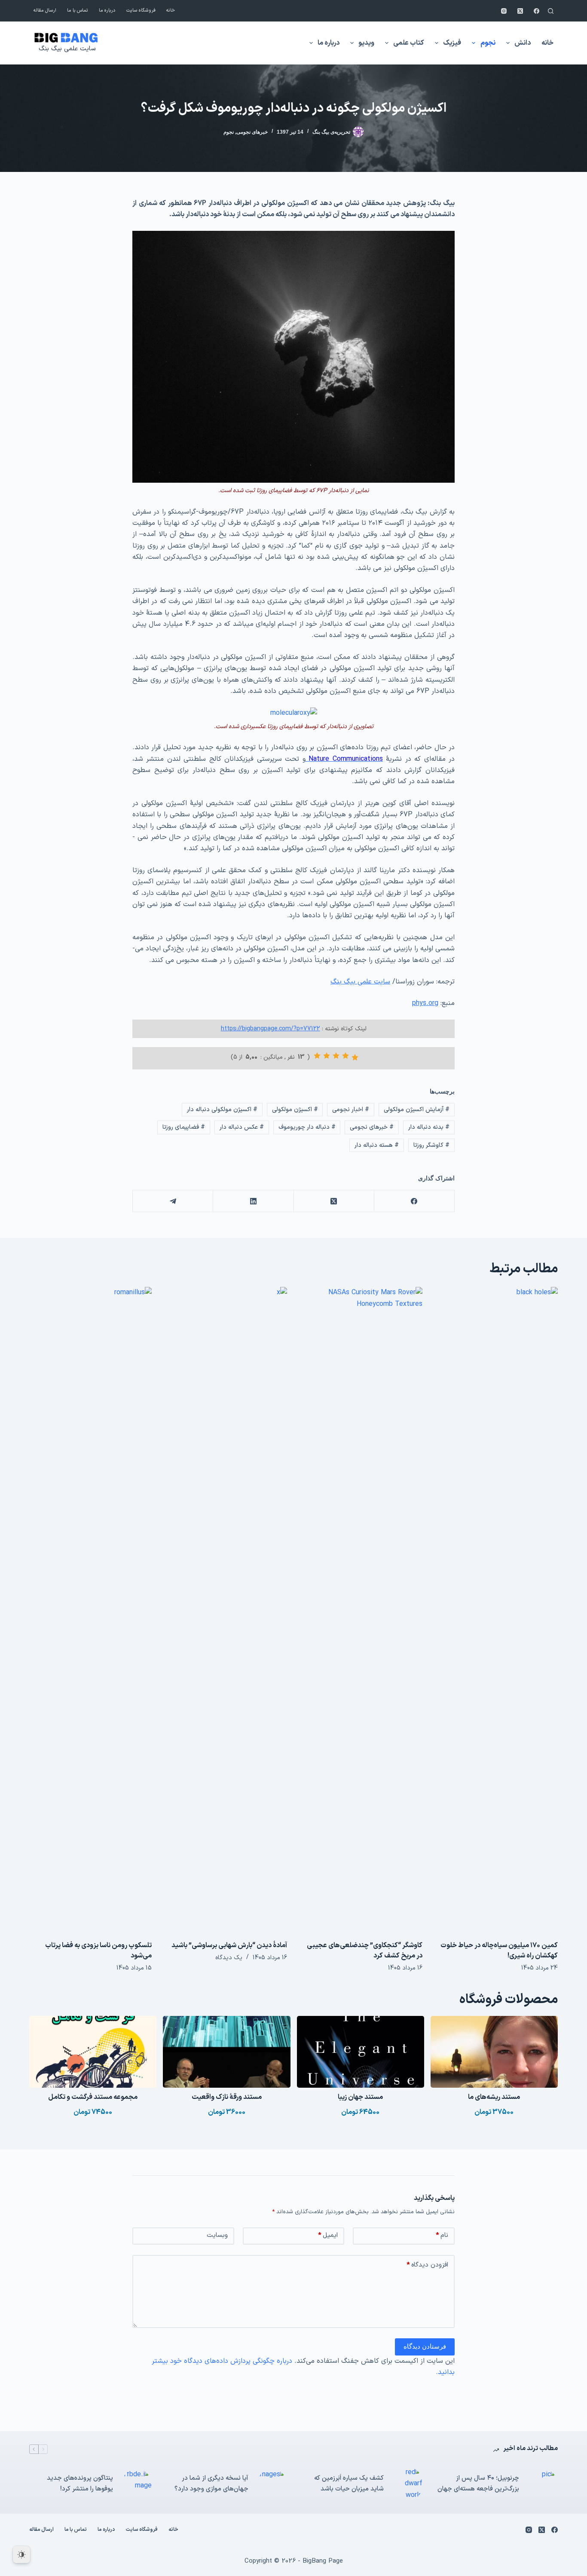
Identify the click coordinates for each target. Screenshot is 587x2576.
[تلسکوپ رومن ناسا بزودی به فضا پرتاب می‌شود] (90, 1609)
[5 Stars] (317, 1056)
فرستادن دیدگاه (425, 2346)
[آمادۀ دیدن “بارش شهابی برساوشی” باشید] (226, 1609)
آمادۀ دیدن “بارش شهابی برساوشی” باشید (229, 1945)
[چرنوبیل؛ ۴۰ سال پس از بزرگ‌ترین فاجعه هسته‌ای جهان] (543, 2484)
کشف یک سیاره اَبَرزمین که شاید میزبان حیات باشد (349, 2484)
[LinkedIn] (253, 1201)
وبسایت (217, 2235)
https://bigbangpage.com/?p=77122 (271, 1029)
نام (442, 2235)
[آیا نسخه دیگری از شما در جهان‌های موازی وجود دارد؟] (272, 2484)
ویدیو (366, 43)
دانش (523, 43)
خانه (171, 11)
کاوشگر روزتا (431, 1145)
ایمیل (328, 2235)
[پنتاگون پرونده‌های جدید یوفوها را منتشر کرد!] (137, 2484)
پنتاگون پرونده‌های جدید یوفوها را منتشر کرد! (80, 2484)
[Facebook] (537, 11)
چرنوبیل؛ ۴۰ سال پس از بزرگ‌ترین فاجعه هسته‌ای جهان (478, 2484)
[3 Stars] (336, 1056)
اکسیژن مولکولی (295, 1110)
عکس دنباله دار (242, 1127)
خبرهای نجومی (252, 132)
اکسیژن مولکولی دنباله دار (222, 1110)
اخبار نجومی (351, 1110)
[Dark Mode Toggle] (21, 2555)
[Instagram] (504, 11)
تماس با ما (78, 11)
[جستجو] (551, 11)
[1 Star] (355, 1057)
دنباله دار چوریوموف (307, 1127)
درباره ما (107, 11)
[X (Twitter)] (520, 11)
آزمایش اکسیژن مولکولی (417, 1110)
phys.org (425, 1003)
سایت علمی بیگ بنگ (67, 49)
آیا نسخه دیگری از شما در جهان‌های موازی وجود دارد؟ (211, 2484)
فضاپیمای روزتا (184, 1127)
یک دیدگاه (229, 1958)
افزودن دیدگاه (427, 2265)
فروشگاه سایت (141, 11)
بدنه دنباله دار (429, 1127)
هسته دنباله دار (377, 1145)
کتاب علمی (409, 43)
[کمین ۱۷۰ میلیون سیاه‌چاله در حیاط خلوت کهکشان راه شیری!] (497, 1609)
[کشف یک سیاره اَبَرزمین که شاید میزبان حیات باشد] (407, 2484)
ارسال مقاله (45, 11)
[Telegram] (173, 1201)
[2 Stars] (345, 1056)
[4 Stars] (327, 1056)
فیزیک (452, 43)
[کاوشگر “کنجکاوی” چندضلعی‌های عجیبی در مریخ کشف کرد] (361, 1609)
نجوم (488, 43)
